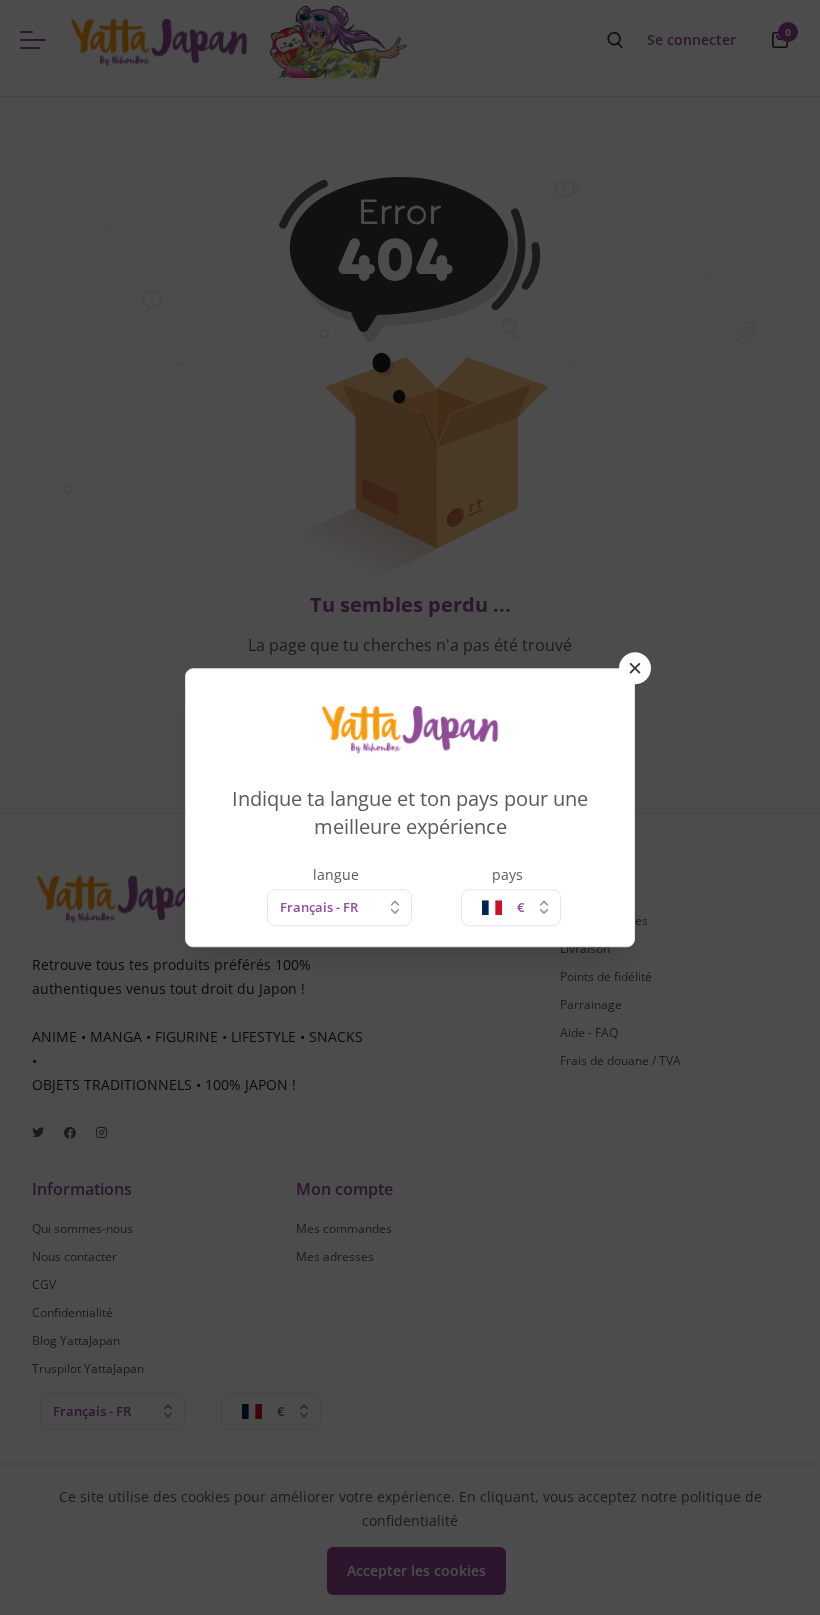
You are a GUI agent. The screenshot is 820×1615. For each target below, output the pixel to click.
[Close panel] (635, 668)
